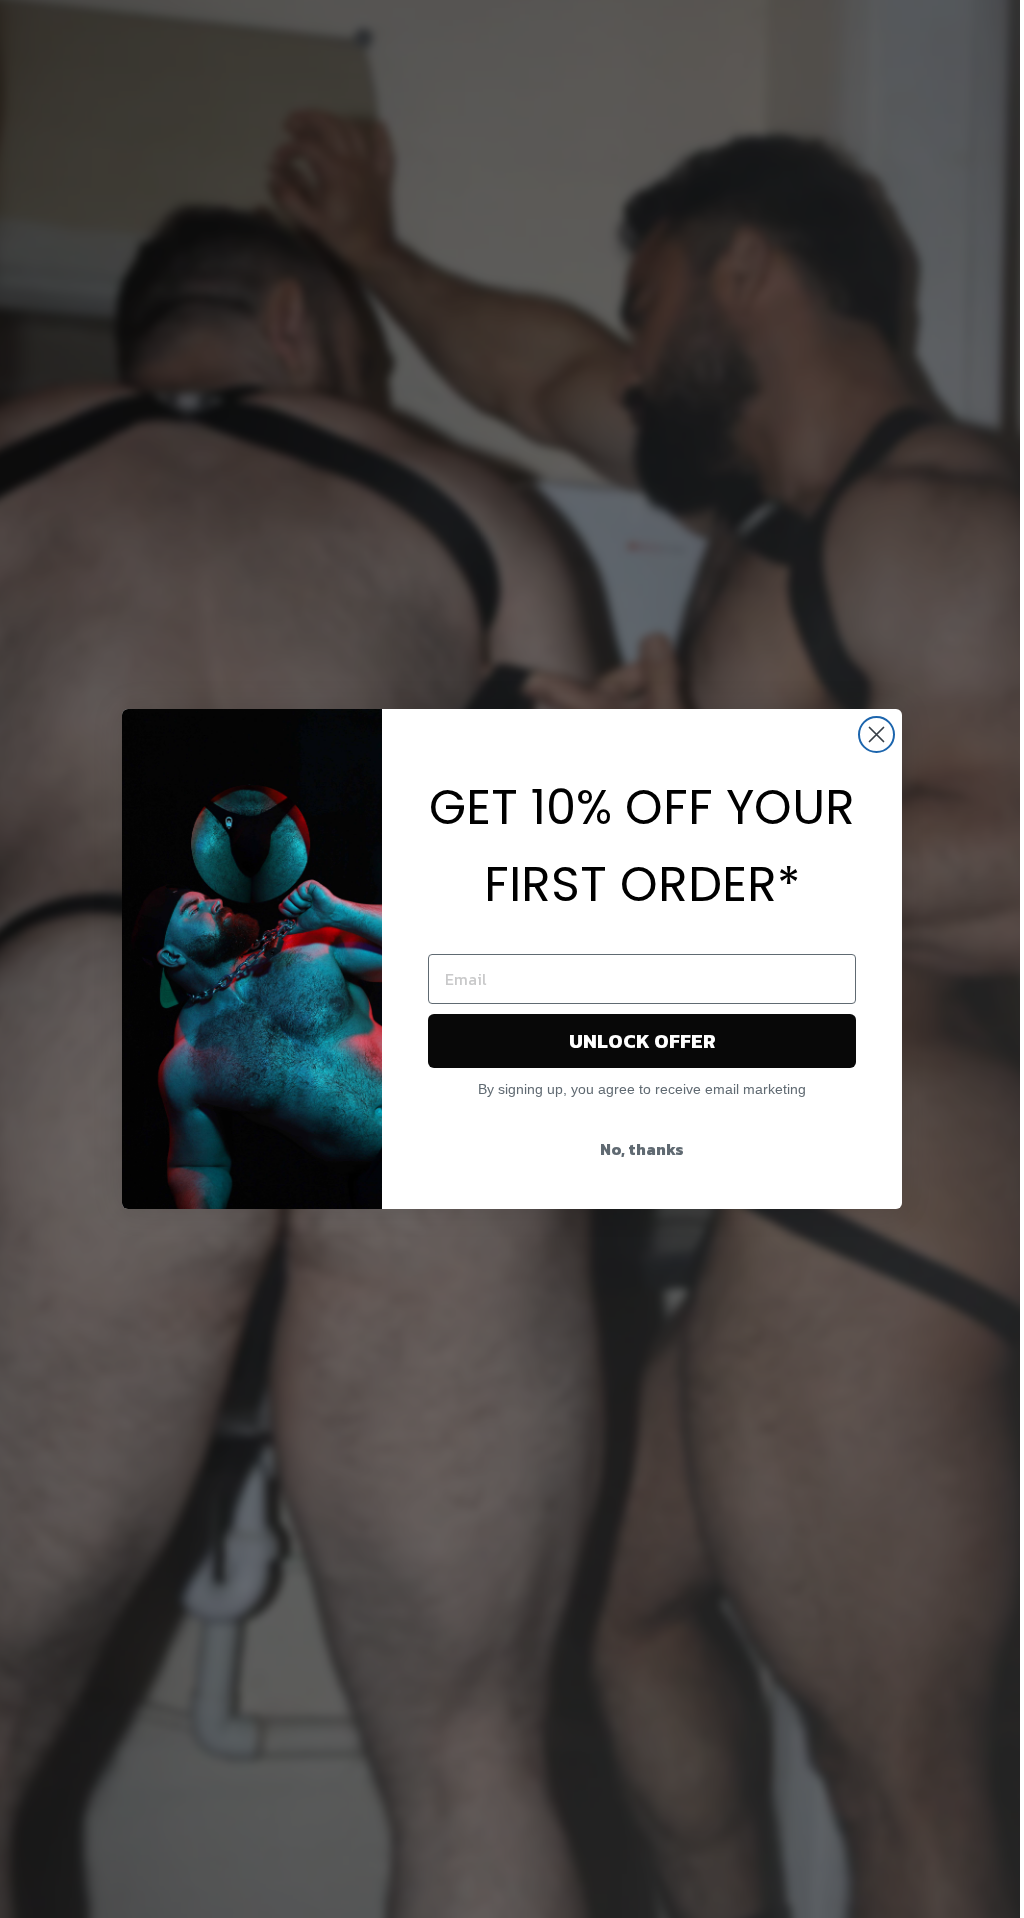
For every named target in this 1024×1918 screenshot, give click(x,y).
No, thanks (642, 1149)
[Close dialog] (876, 734)
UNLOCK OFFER (642, 1041)
